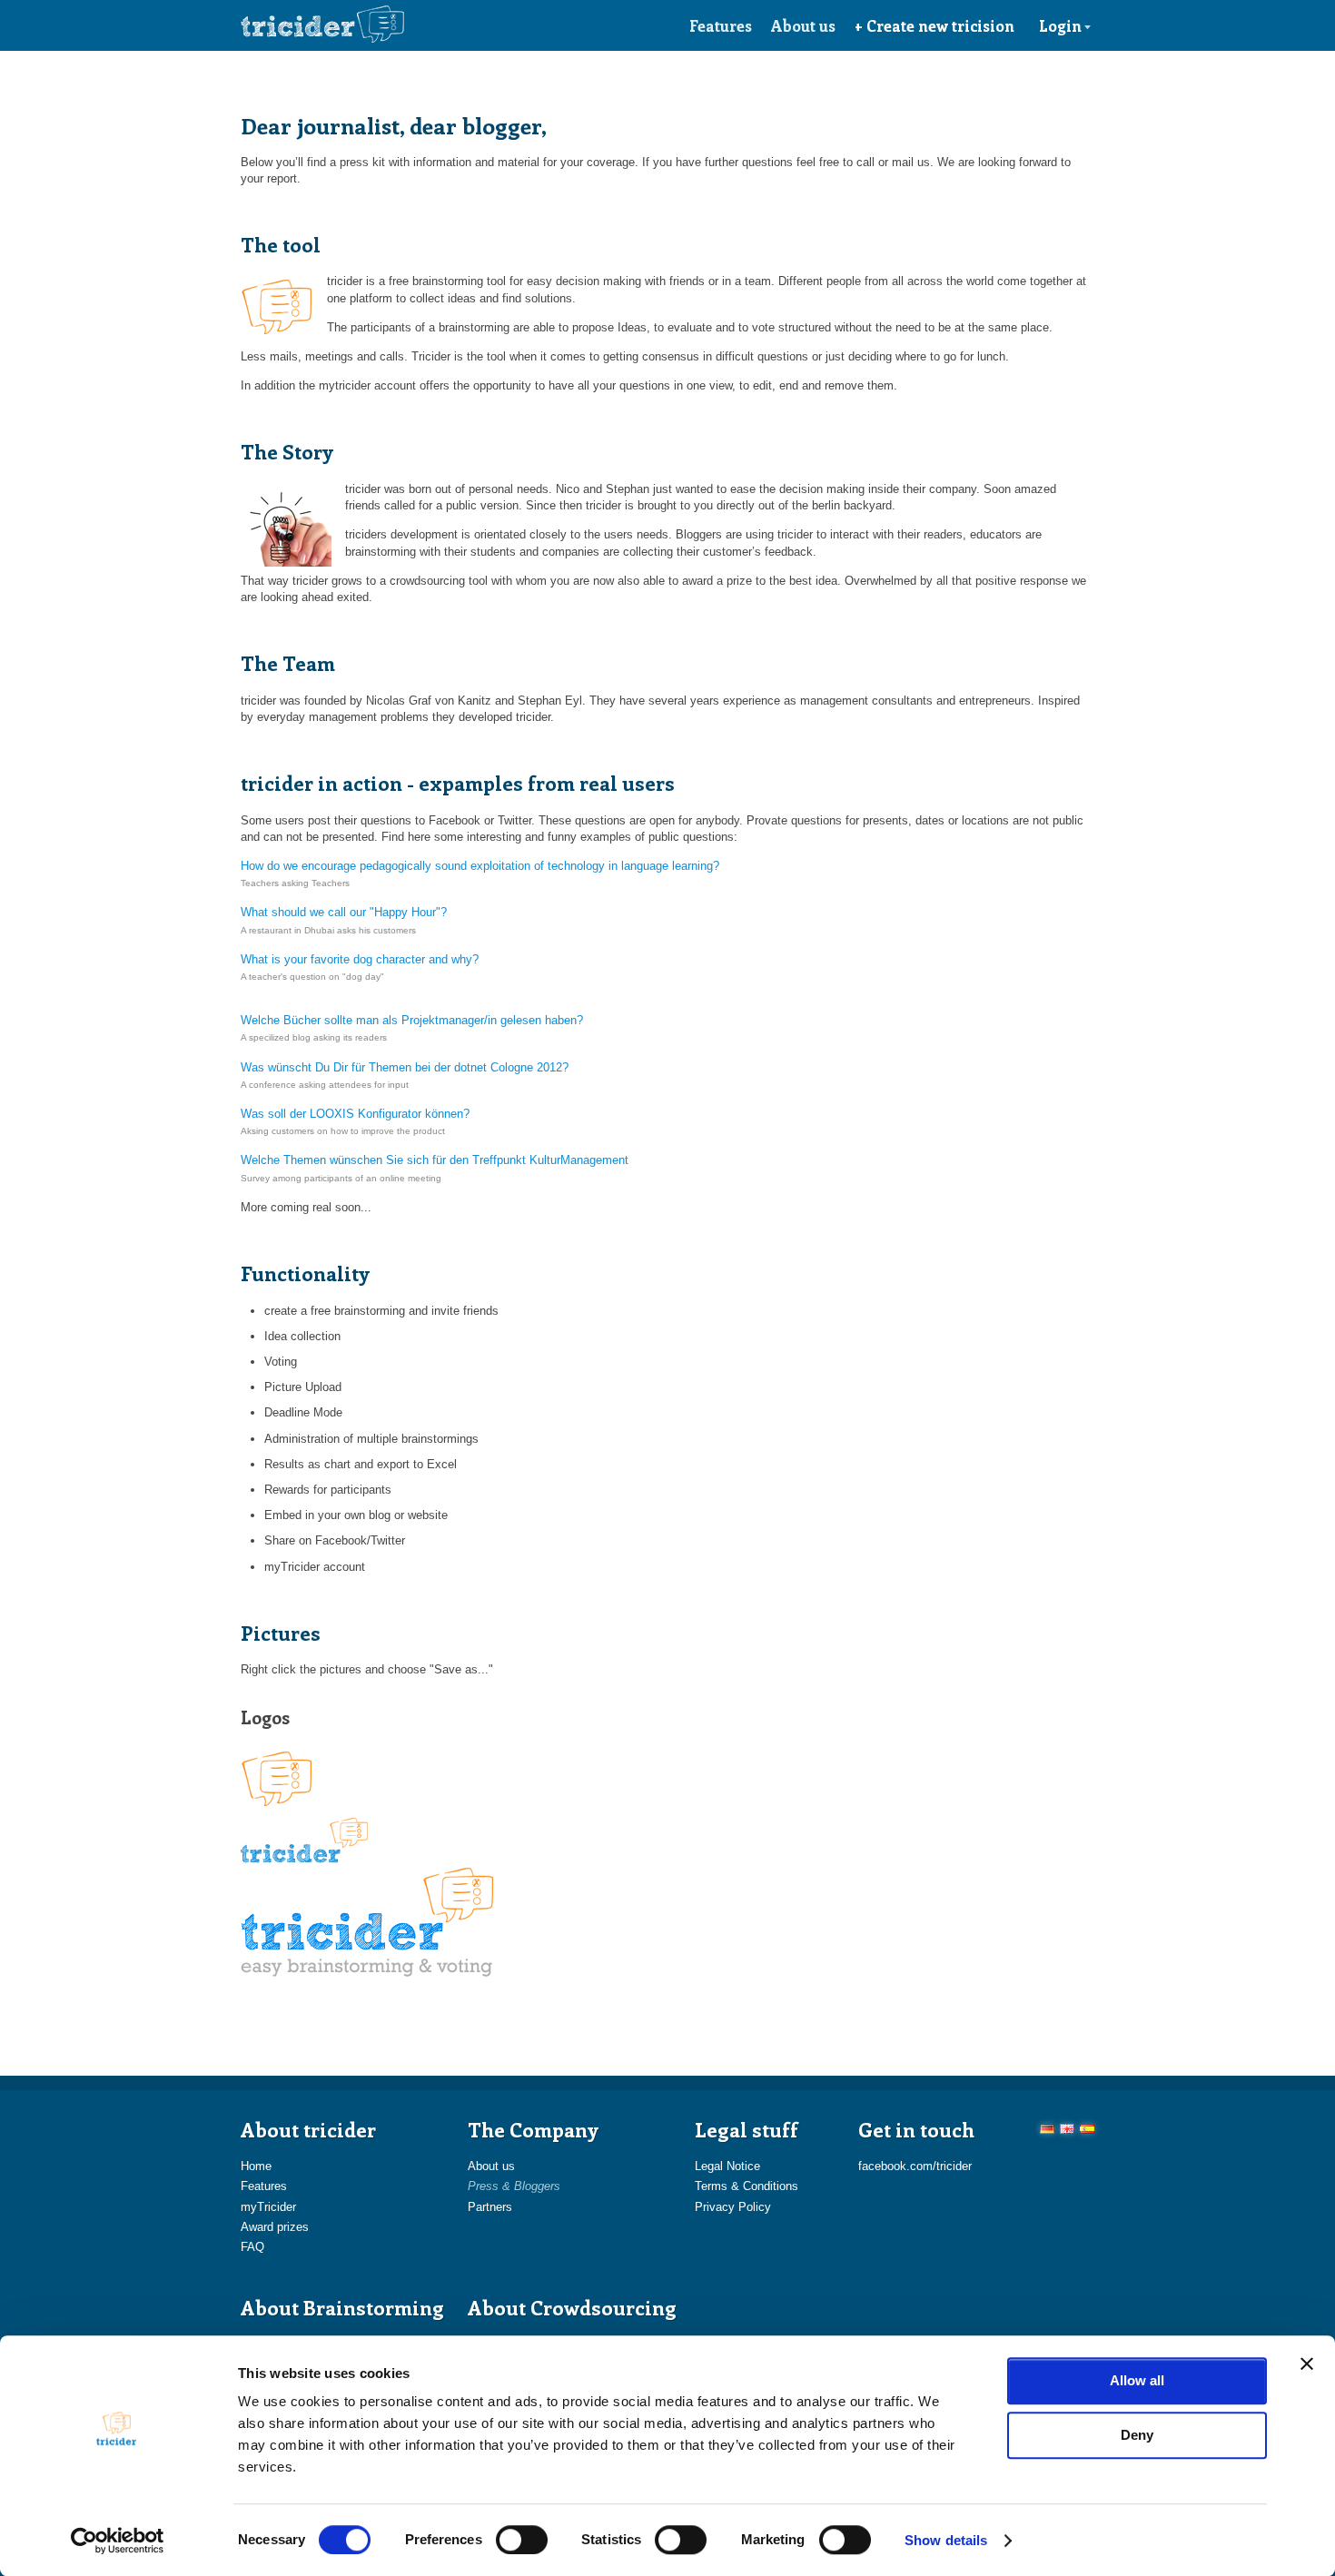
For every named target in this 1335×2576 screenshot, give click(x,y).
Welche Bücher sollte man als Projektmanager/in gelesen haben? (412, 1020)
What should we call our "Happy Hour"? (344, 912)
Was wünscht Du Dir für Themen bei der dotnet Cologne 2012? (405, 1067)
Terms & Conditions (747, 2186)
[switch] (522, 2540)
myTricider (268, 2207)
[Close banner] (1307, 2364)
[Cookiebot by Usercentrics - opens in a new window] (118, 2541)
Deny (1137, 2435)
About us (803, 25)
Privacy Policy (733, 2207)
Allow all (1137, 2380)
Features (721, 25)
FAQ (252, 2247)
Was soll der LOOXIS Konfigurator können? (355, 1114)
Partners (490, 2207)
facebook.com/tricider (915, 2166)
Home (256, 2166)
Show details (946, 2540)
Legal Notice (727, 2166)
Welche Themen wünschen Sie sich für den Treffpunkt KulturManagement (435, 1160)
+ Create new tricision (934, 25)
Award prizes (275, 2227)
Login (1060, 25)
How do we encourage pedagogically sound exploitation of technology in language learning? (480, 866)
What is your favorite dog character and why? (360, 959)
